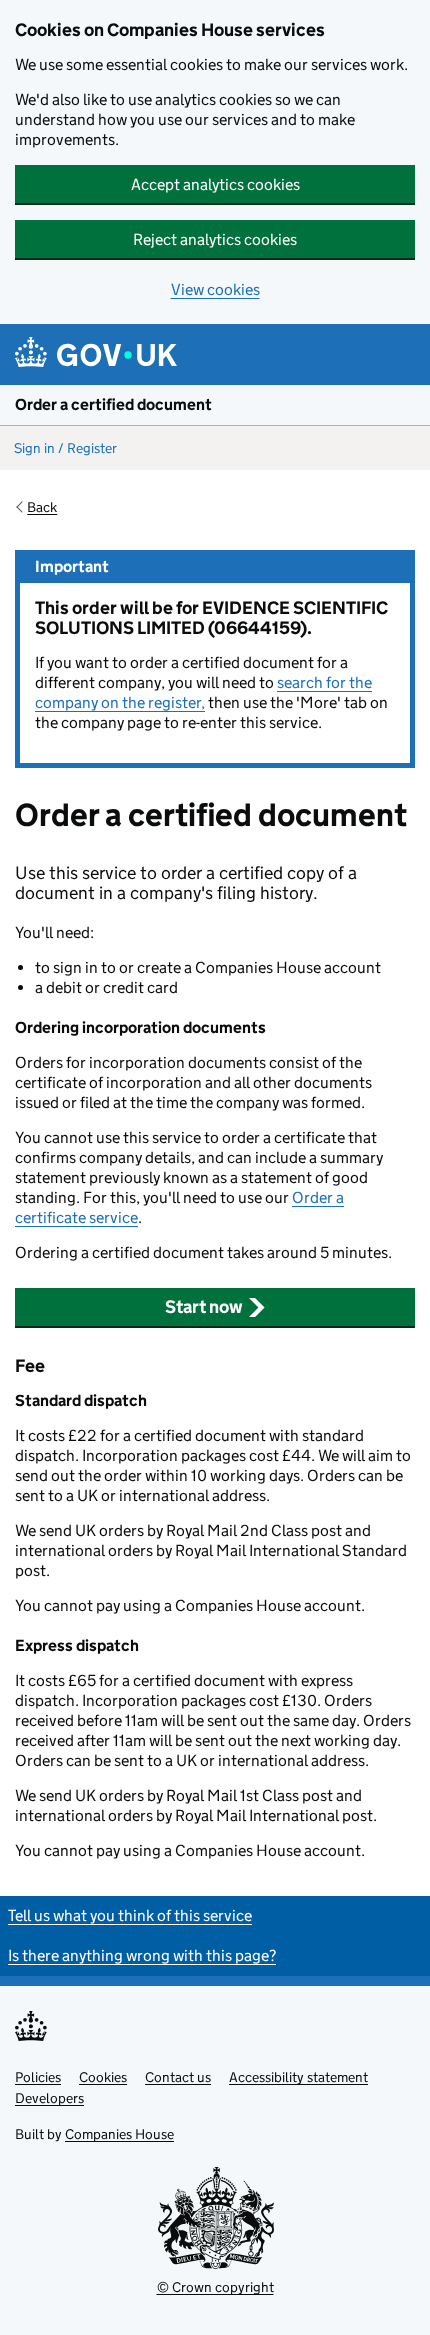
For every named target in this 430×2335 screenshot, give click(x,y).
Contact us (178, 2077)
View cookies (215, 289)
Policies (38, 2077)
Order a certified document (113, 404)
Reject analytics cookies (215, 239)
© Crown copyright (215, 2287)
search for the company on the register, (203, 692)
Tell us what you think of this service (130, 1915)
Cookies (103, 2077)
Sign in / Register (65, 448)
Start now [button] (204, 1307)
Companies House (119, 2134)
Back (42, 507)
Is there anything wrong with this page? (142, 1955)
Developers (49, 2098)
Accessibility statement (298, 2077)
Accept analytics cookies (215, 184)
